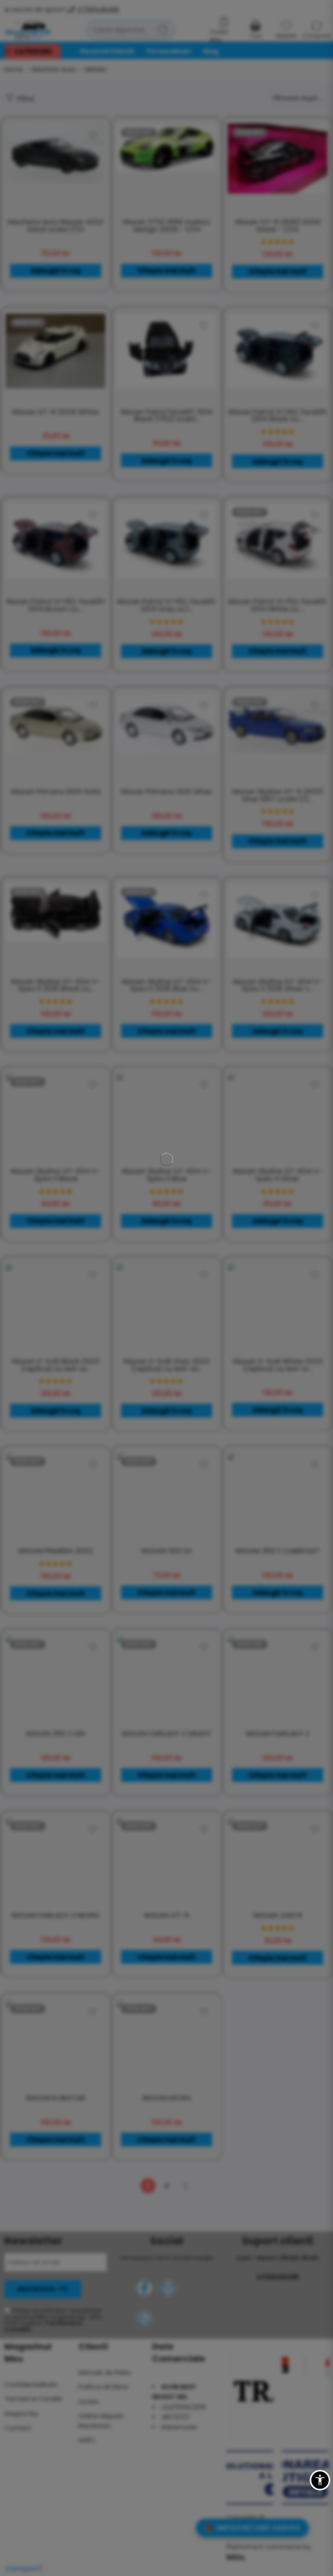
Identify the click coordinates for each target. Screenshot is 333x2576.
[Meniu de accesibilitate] (320, 2470)
